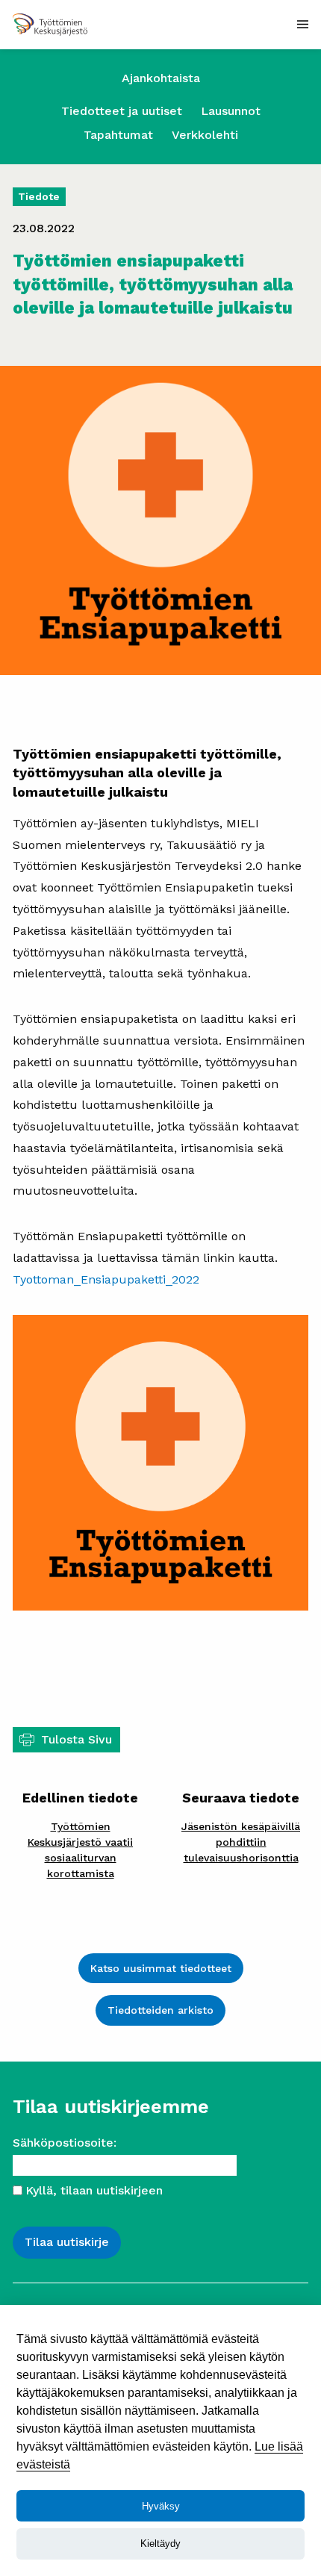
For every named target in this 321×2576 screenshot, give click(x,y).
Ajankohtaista (161, 78)
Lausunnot (231, 111)
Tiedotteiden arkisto (160, 2010)
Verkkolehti (205, 135)
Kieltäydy (160, 2544)
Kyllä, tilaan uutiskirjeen (94, 2190)
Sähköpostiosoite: (65, 2143)
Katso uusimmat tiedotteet (161, 1968)
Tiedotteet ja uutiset (122, 111)
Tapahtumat (118, 135)
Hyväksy (161, 2506)
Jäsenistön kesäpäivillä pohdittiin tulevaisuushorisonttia (241, 1842)
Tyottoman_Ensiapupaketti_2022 (106, 1279)
